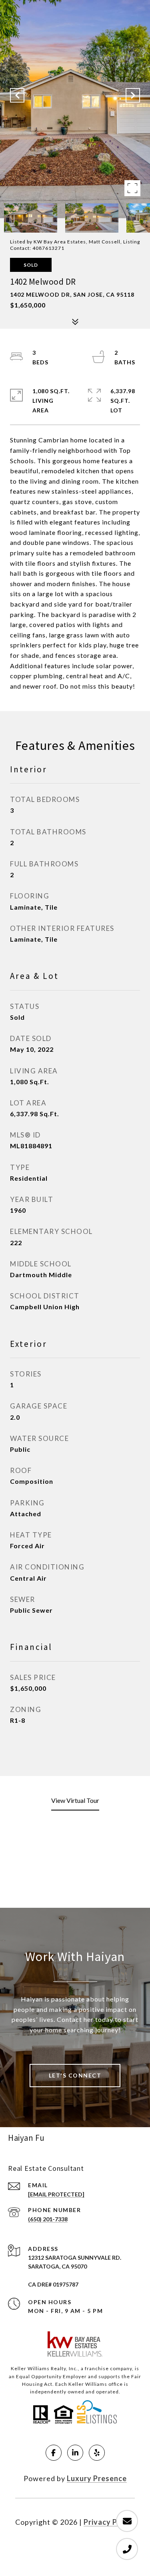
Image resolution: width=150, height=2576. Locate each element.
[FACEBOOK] (54, 2453)
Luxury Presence (97, 2478)
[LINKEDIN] (75, 2453)
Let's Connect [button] (75, 2075)
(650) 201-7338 (48, 2219)
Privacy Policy (109, 2522)
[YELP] (97, 2453)
